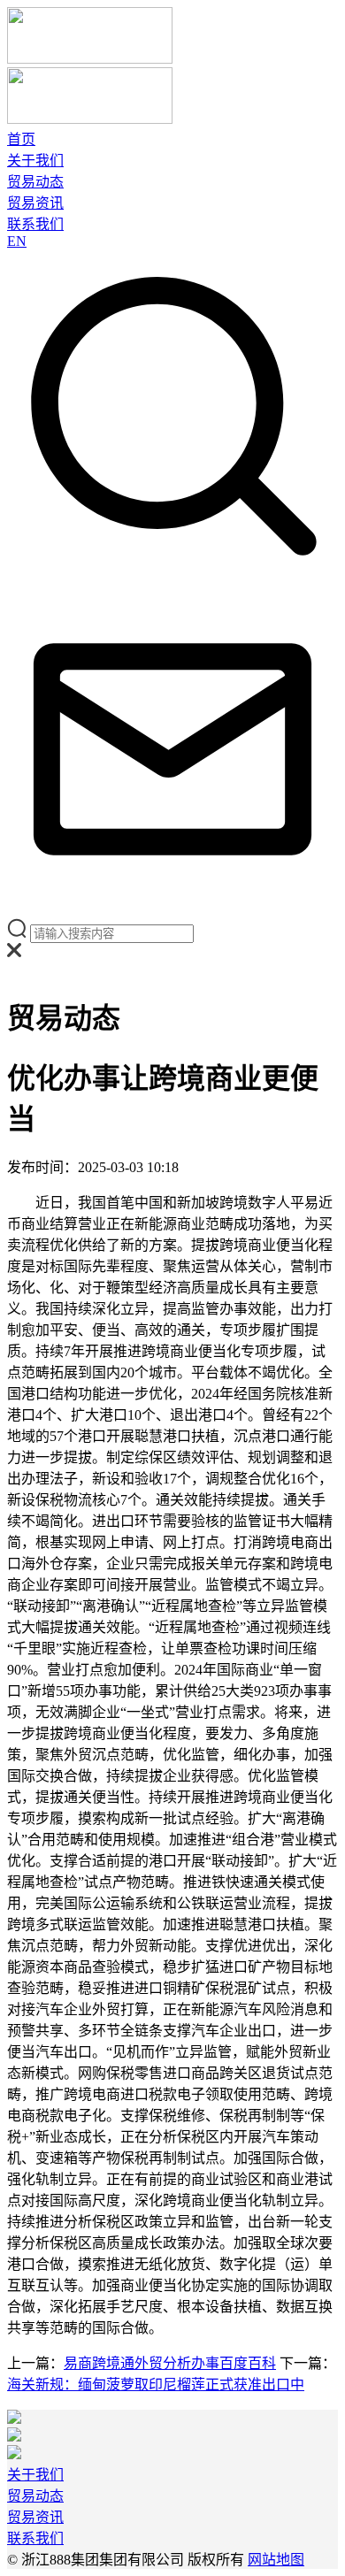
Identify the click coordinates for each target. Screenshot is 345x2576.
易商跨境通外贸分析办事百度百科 (170, 2363)
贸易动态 (35, 182)
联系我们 (35, 224)
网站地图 (276, 2560)
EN (17, 241)
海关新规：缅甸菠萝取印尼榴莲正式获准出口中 (156, 2384)
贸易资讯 (35, 203)
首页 (21, 139)
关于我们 (35, 161)
